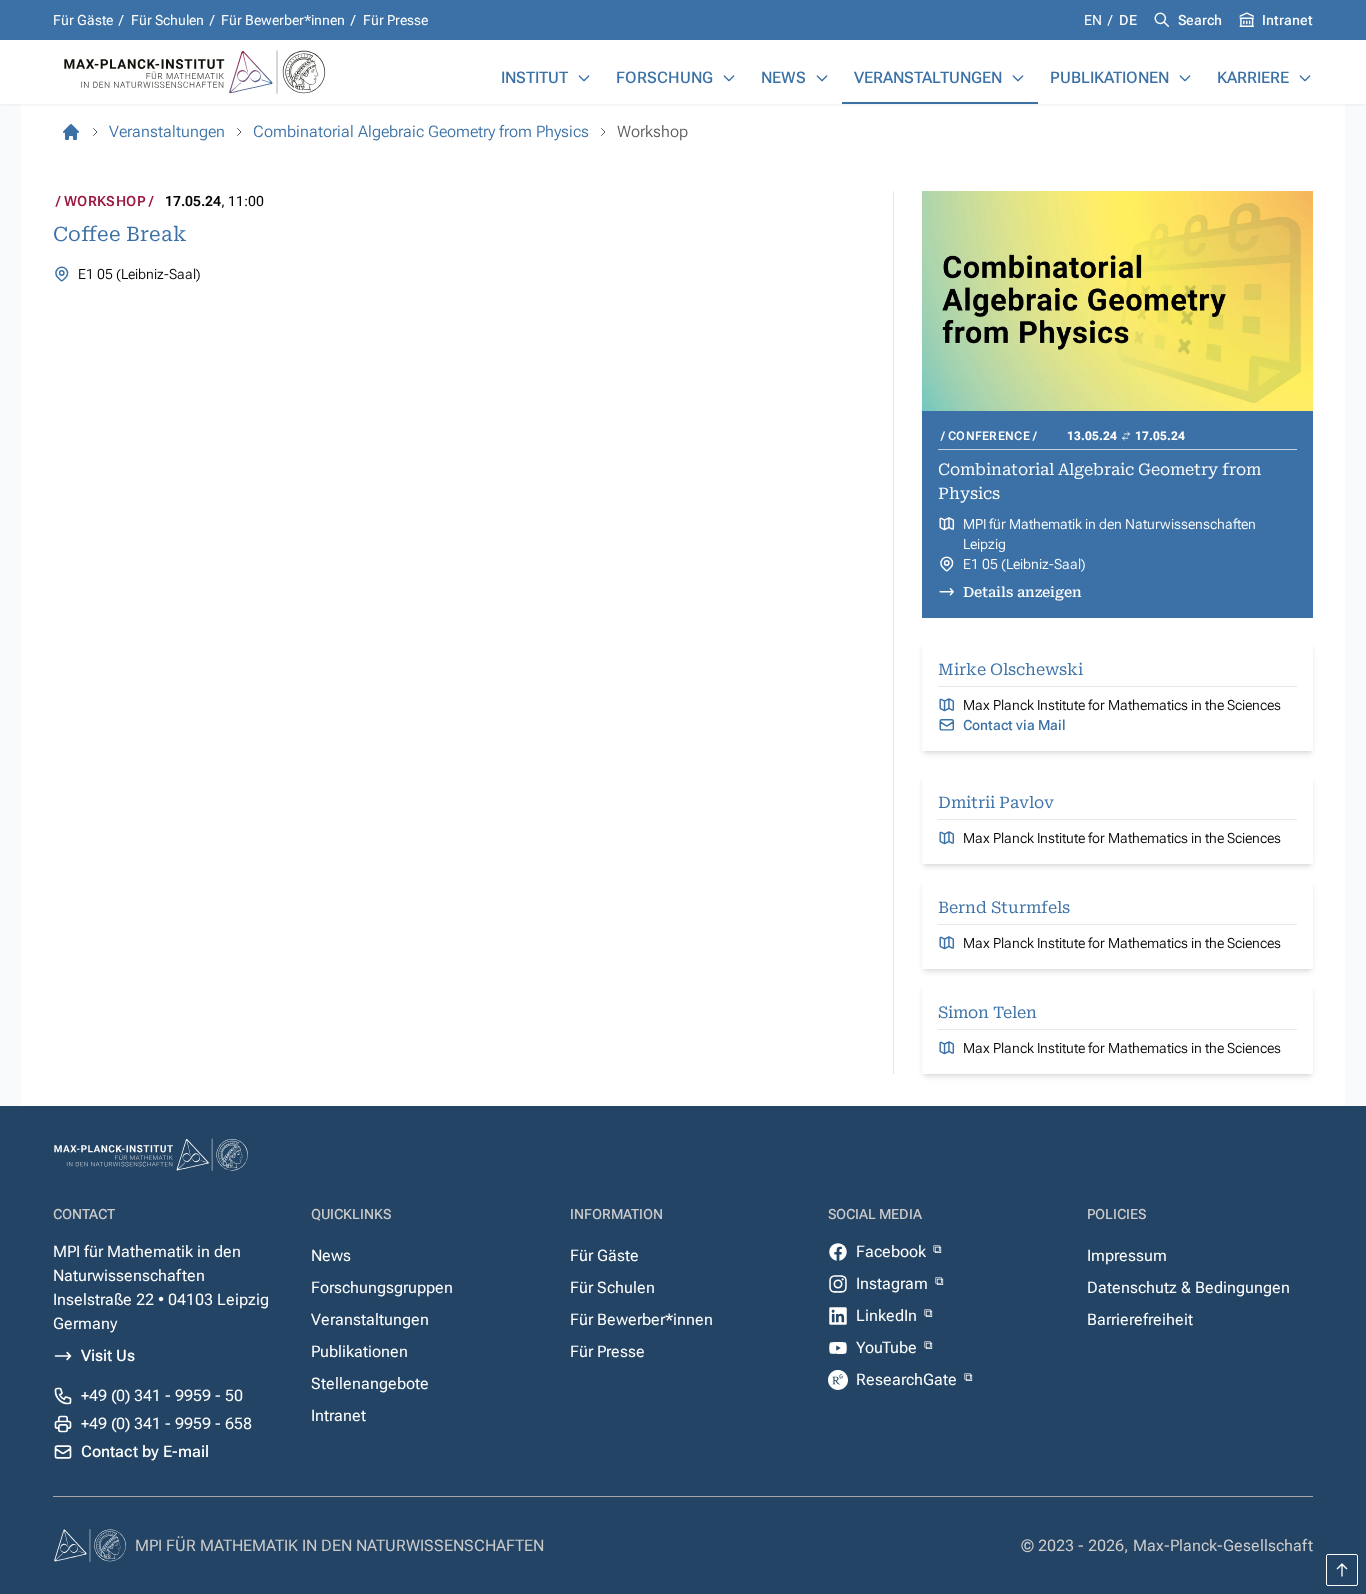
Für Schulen (167, 20)
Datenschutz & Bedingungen (1188, 1287)
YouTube (888, 1347)
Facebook (893, 1251)
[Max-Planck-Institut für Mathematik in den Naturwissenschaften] (71, 132)
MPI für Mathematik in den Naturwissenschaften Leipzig (1109, 534)
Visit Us (108, 1355)
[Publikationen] (1185, 78)
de (1128, 20)
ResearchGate (908, 1379)
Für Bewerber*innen (283, 20)
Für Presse (395, 20)
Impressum (1127, 1255)
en (1094, 20)
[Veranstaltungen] (1018, 78)
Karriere (1253, 77)
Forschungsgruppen (382, 1287)
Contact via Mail (1014, 725)
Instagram (894, 1283)
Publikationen (1109, 77)
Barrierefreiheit (1140, 1319)
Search (1200, 20)
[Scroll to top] (1342, 1570)
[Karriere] (1305, 78)
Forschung (664, 77)
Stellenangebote (370, 1383)
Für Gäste (83, 20)
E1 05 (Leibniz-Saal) (1024, 564)
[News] (822, 78)
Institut (534, 77)
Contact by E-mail (145, 1451)
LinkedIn (888, 1315)
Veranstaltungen (928, 77)
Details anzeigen (1022, 592)
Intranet (1287, 20)
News (783, 77)
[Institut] (584, 78)
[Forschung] (729, 78)
